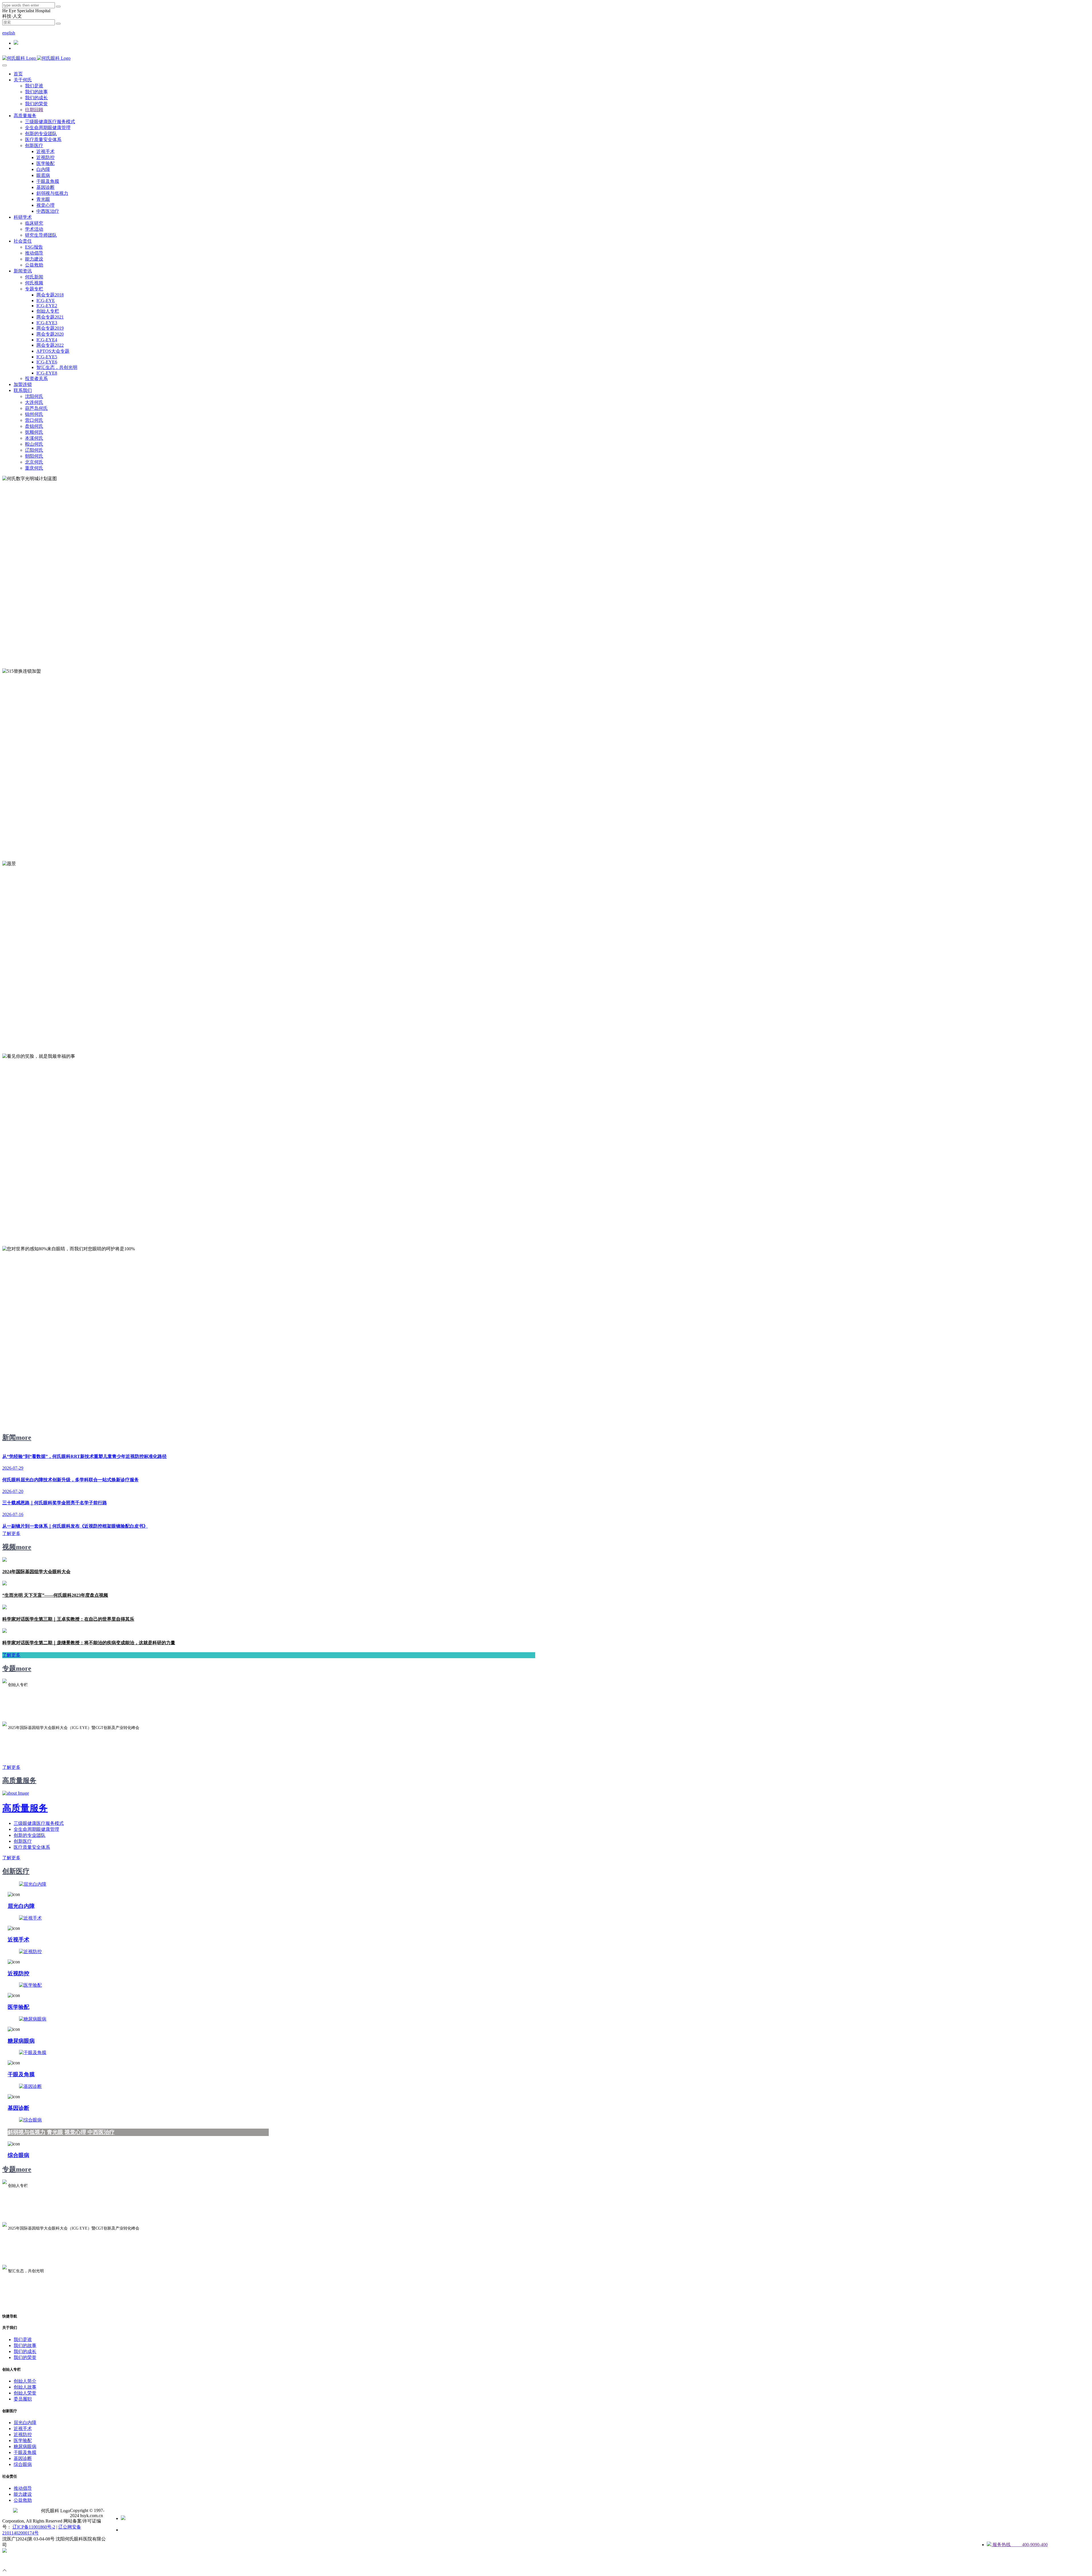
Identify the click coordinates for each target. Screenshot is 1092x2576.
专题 (9, 1668)
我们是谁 (23, 2340)
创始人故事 (25, 2387)
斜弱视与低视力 (27, 2132)
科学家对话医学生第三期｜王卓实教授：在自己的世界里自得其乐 (68, 1619)
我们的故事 (25, 2345)
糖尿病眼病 (21, 2041)
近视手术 (18, 1940)
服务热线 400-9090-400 (1019, 2545)
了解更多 (11, 1858)
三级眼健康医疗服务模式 (39, 1823)
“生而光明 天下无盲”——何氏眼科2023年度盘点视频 (55, 1595)
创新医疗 (23, 1841)
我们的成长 (25, 2351)
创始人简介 (25, 2381)
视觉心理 (75, 2132)
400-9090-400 (15, 28)
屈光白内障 (21, 1906)
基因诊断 (18, 2108)
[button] (23, 80)
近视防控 (18, 1973)
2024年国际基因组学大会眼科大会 (36, 1572)
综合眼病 (18, 2155)
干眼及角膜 (21, 2074)
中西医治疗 (101, 2132)
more (24, 1437)
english (9, 33)
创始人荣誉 (25, 2393)
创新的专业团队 (30, 1835)
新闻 (9, 1437)
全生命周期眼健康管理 (36, 1829)
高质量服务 (19, 1780)
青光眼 (55, 2132)
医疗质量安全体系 (32, 1847)
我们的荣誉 (25, 2357)
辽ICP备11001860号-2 (34, 2527)
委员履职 (23, 2399)
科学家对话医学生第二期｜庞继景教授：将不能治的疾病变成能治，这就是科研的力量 (89, 1643)
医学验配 (18, 2007)
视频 (9, 1547)
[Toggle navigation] (5, 65)
